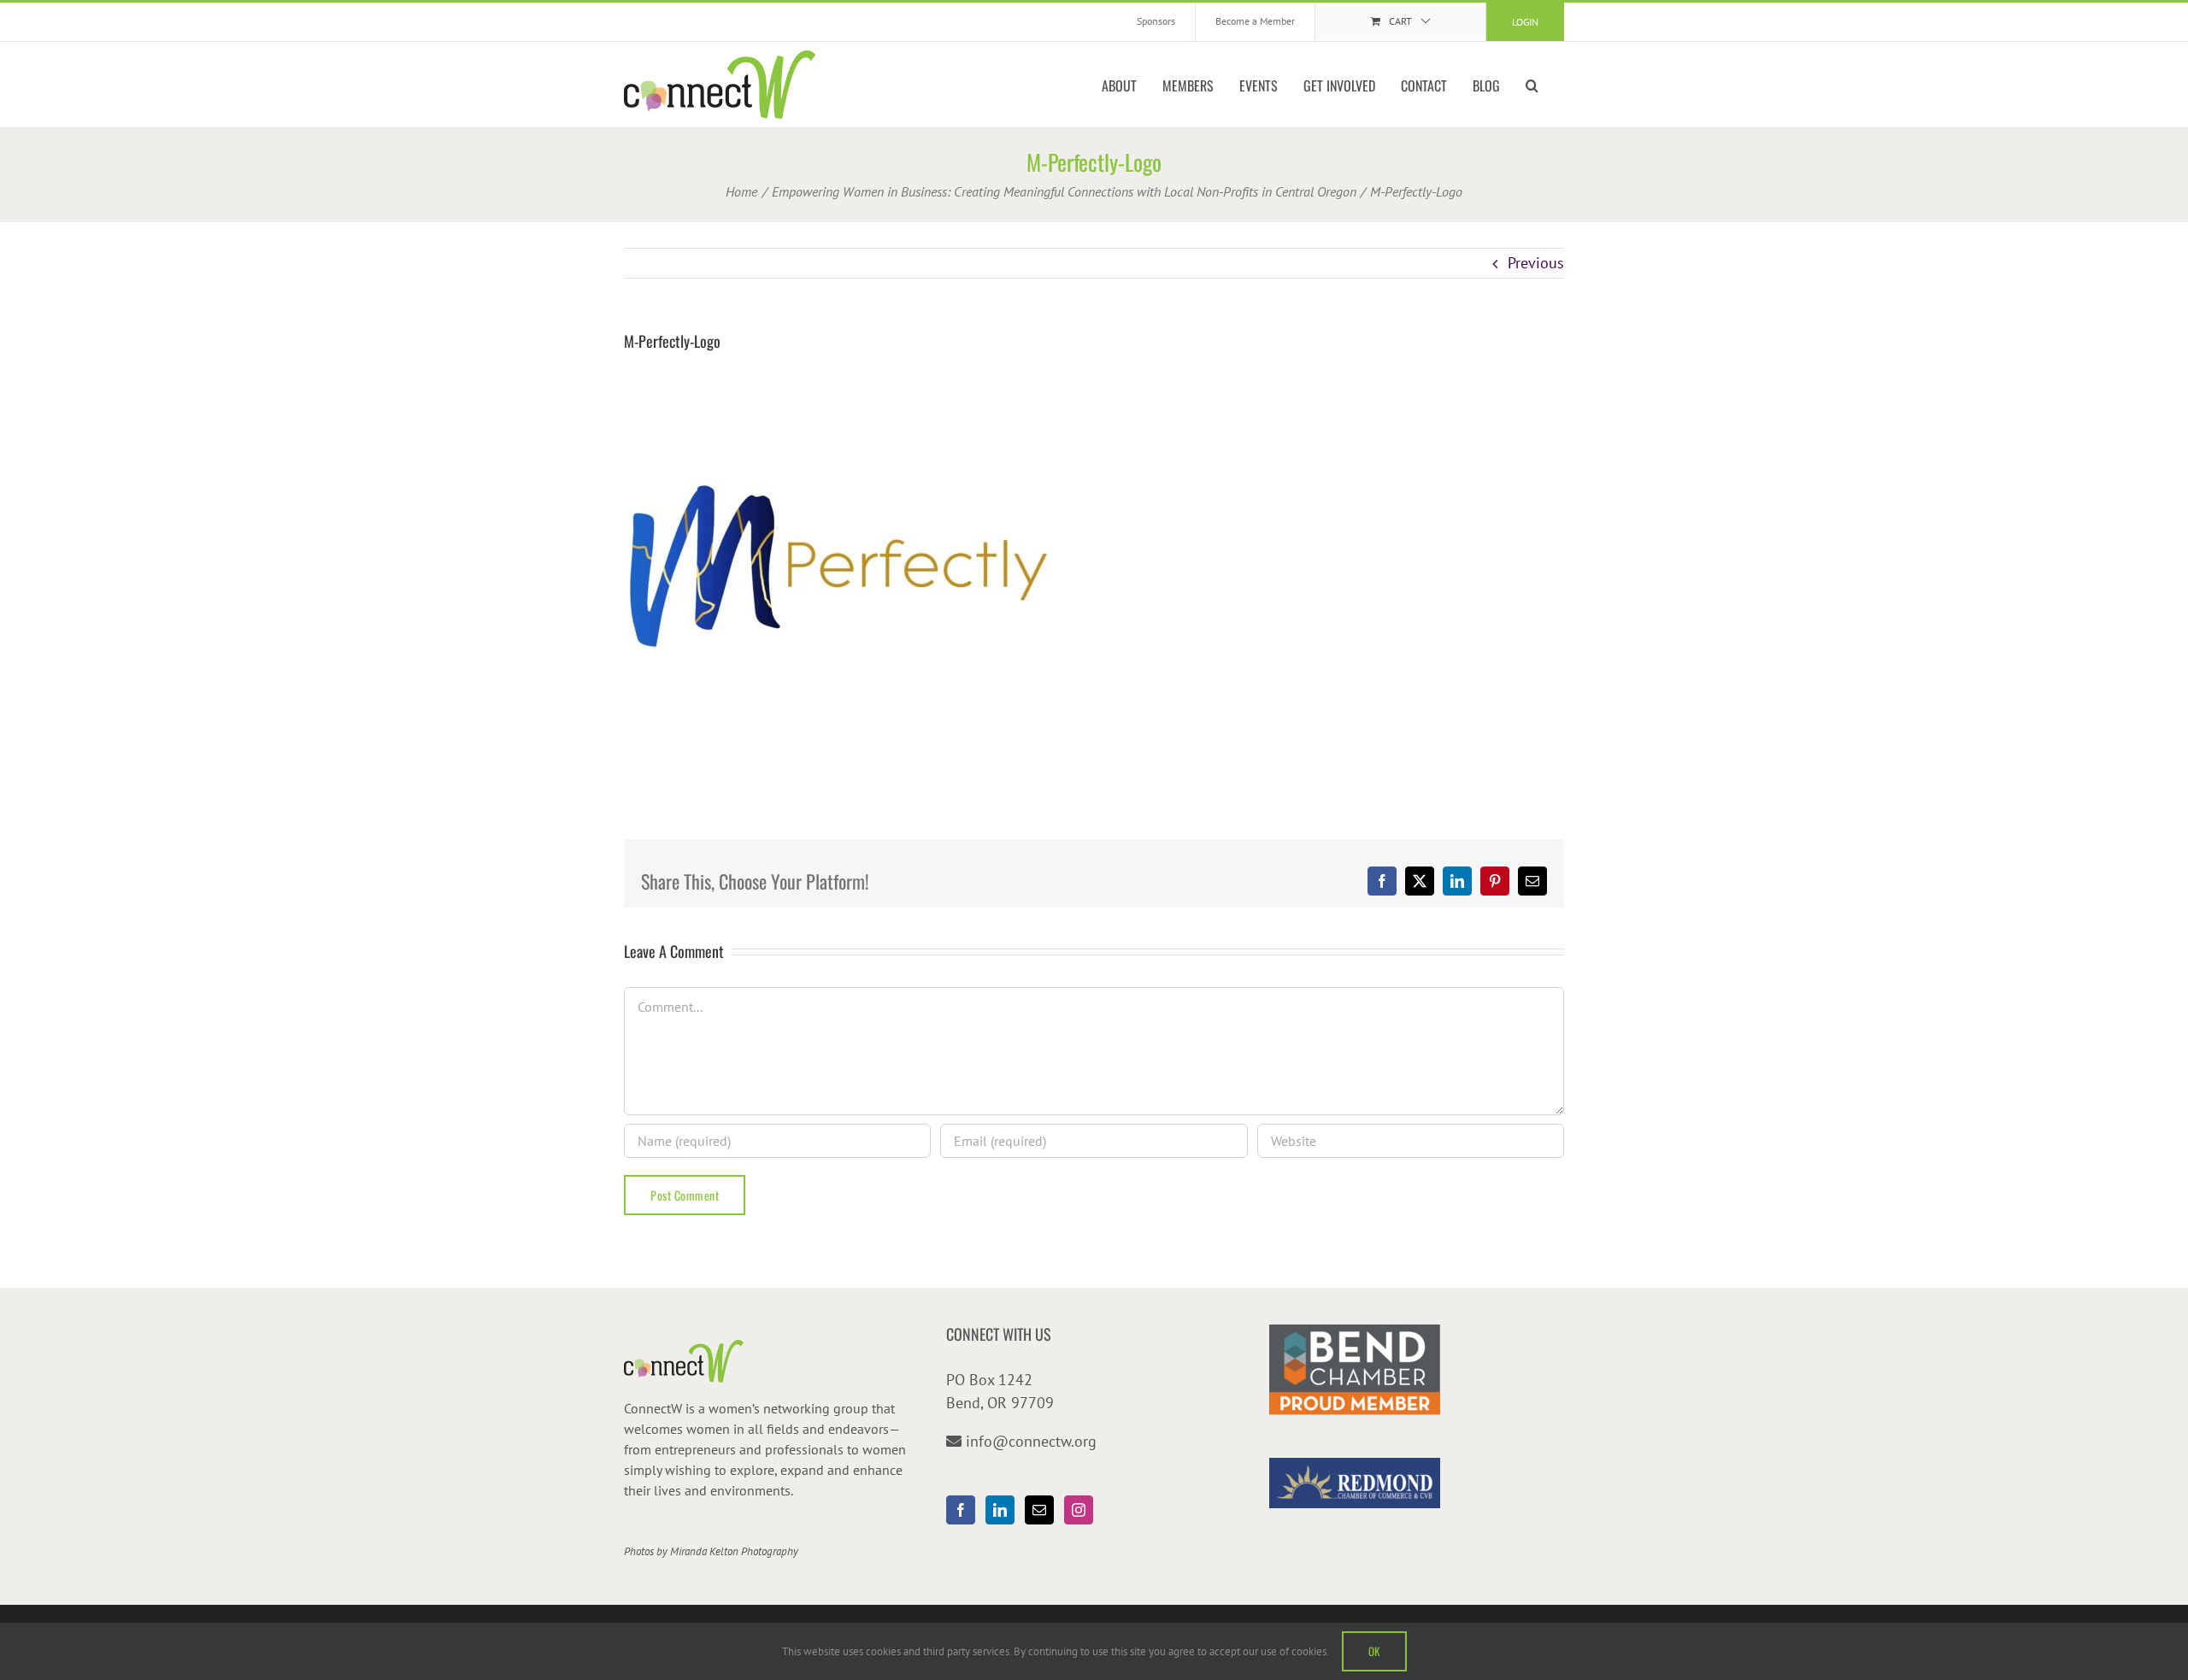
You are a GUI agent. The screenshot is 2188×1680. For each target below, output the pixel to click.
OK (1374, 1651)
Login (1525, 22)
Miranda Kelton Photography (734, 1551)
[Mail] (1039, 1510)
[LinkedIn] (1000, 1510)
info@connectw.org (1031, 1441)
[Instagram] (1079, 1510)
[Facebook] (961, 1510)
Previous (1536, 263)
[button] (1532, 85)
